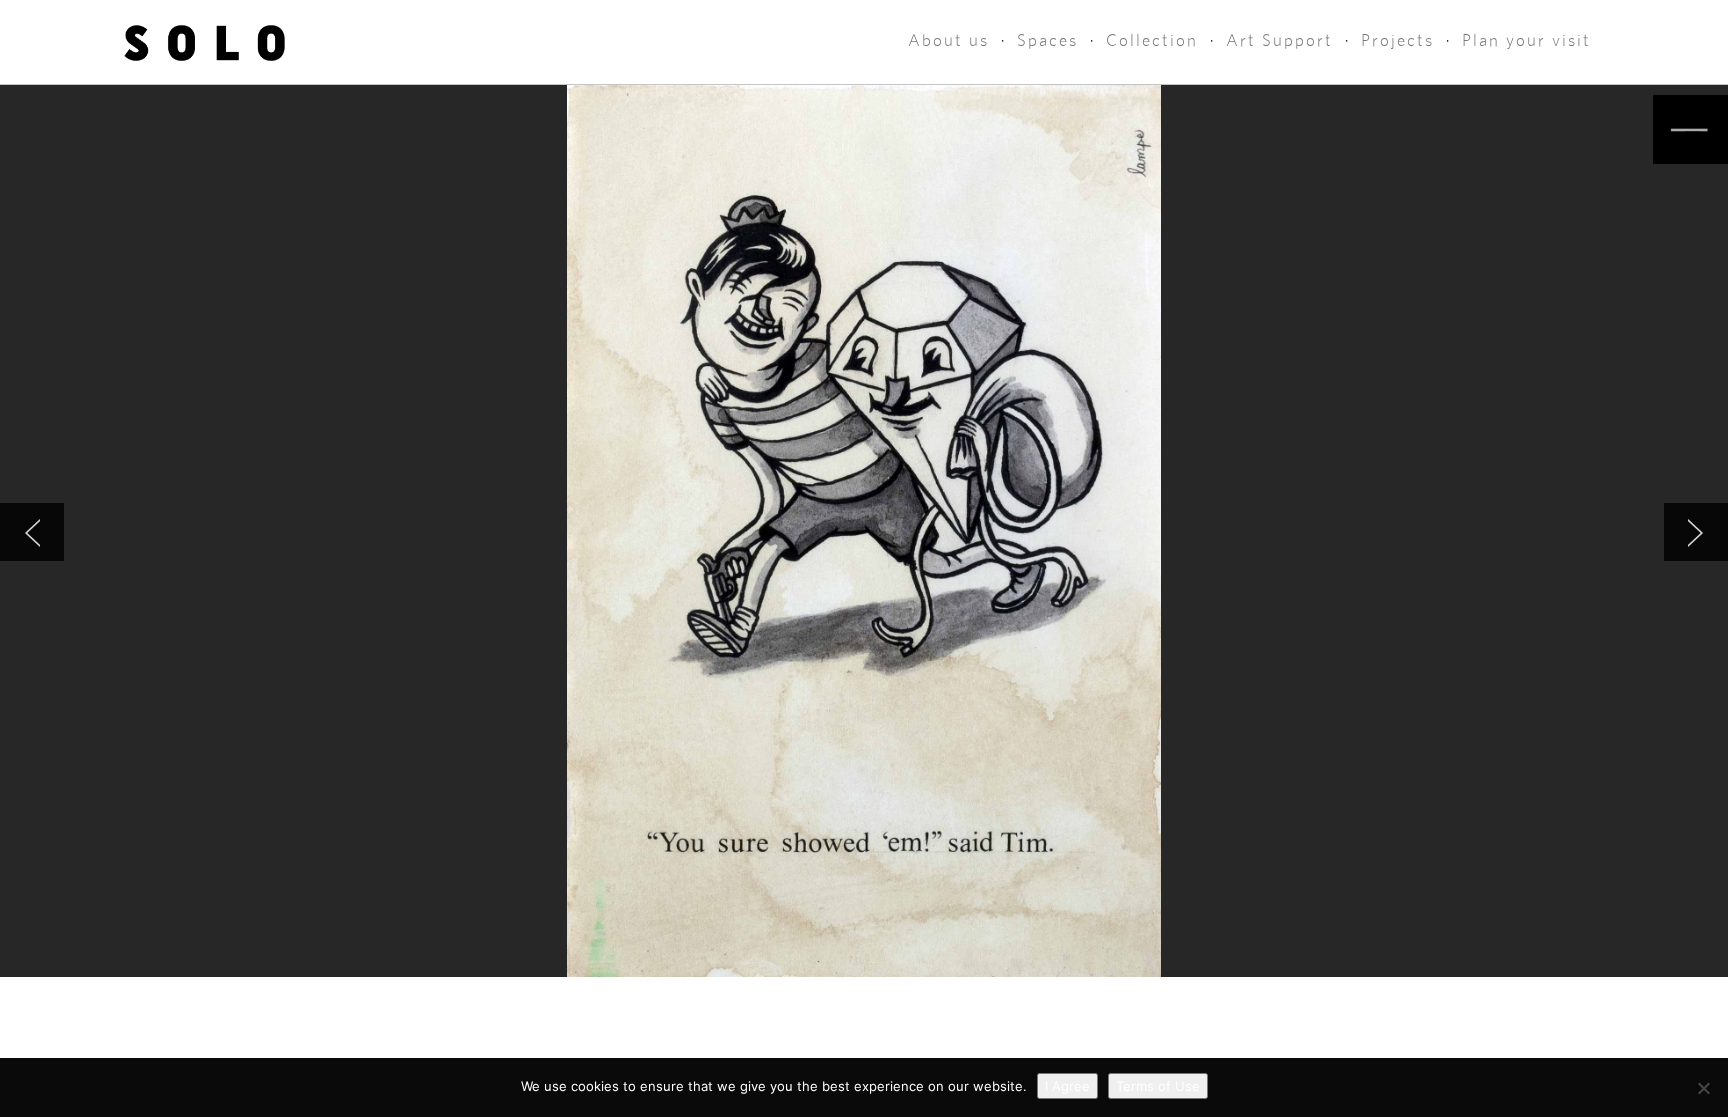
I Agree (1067, 1086)
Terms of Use (1158, 1086)
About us (948, 40)
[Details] (1690, 129)
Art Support (1279, 40)
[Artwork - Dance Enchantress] (1696, 532)
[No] (1703, 1088)
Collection (1152, 40)
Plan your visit (1526, 40)
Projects (1397, 40)
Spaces (1047, 40)
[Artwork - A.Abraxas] (32, 532)
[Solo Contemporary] (204, 42)
